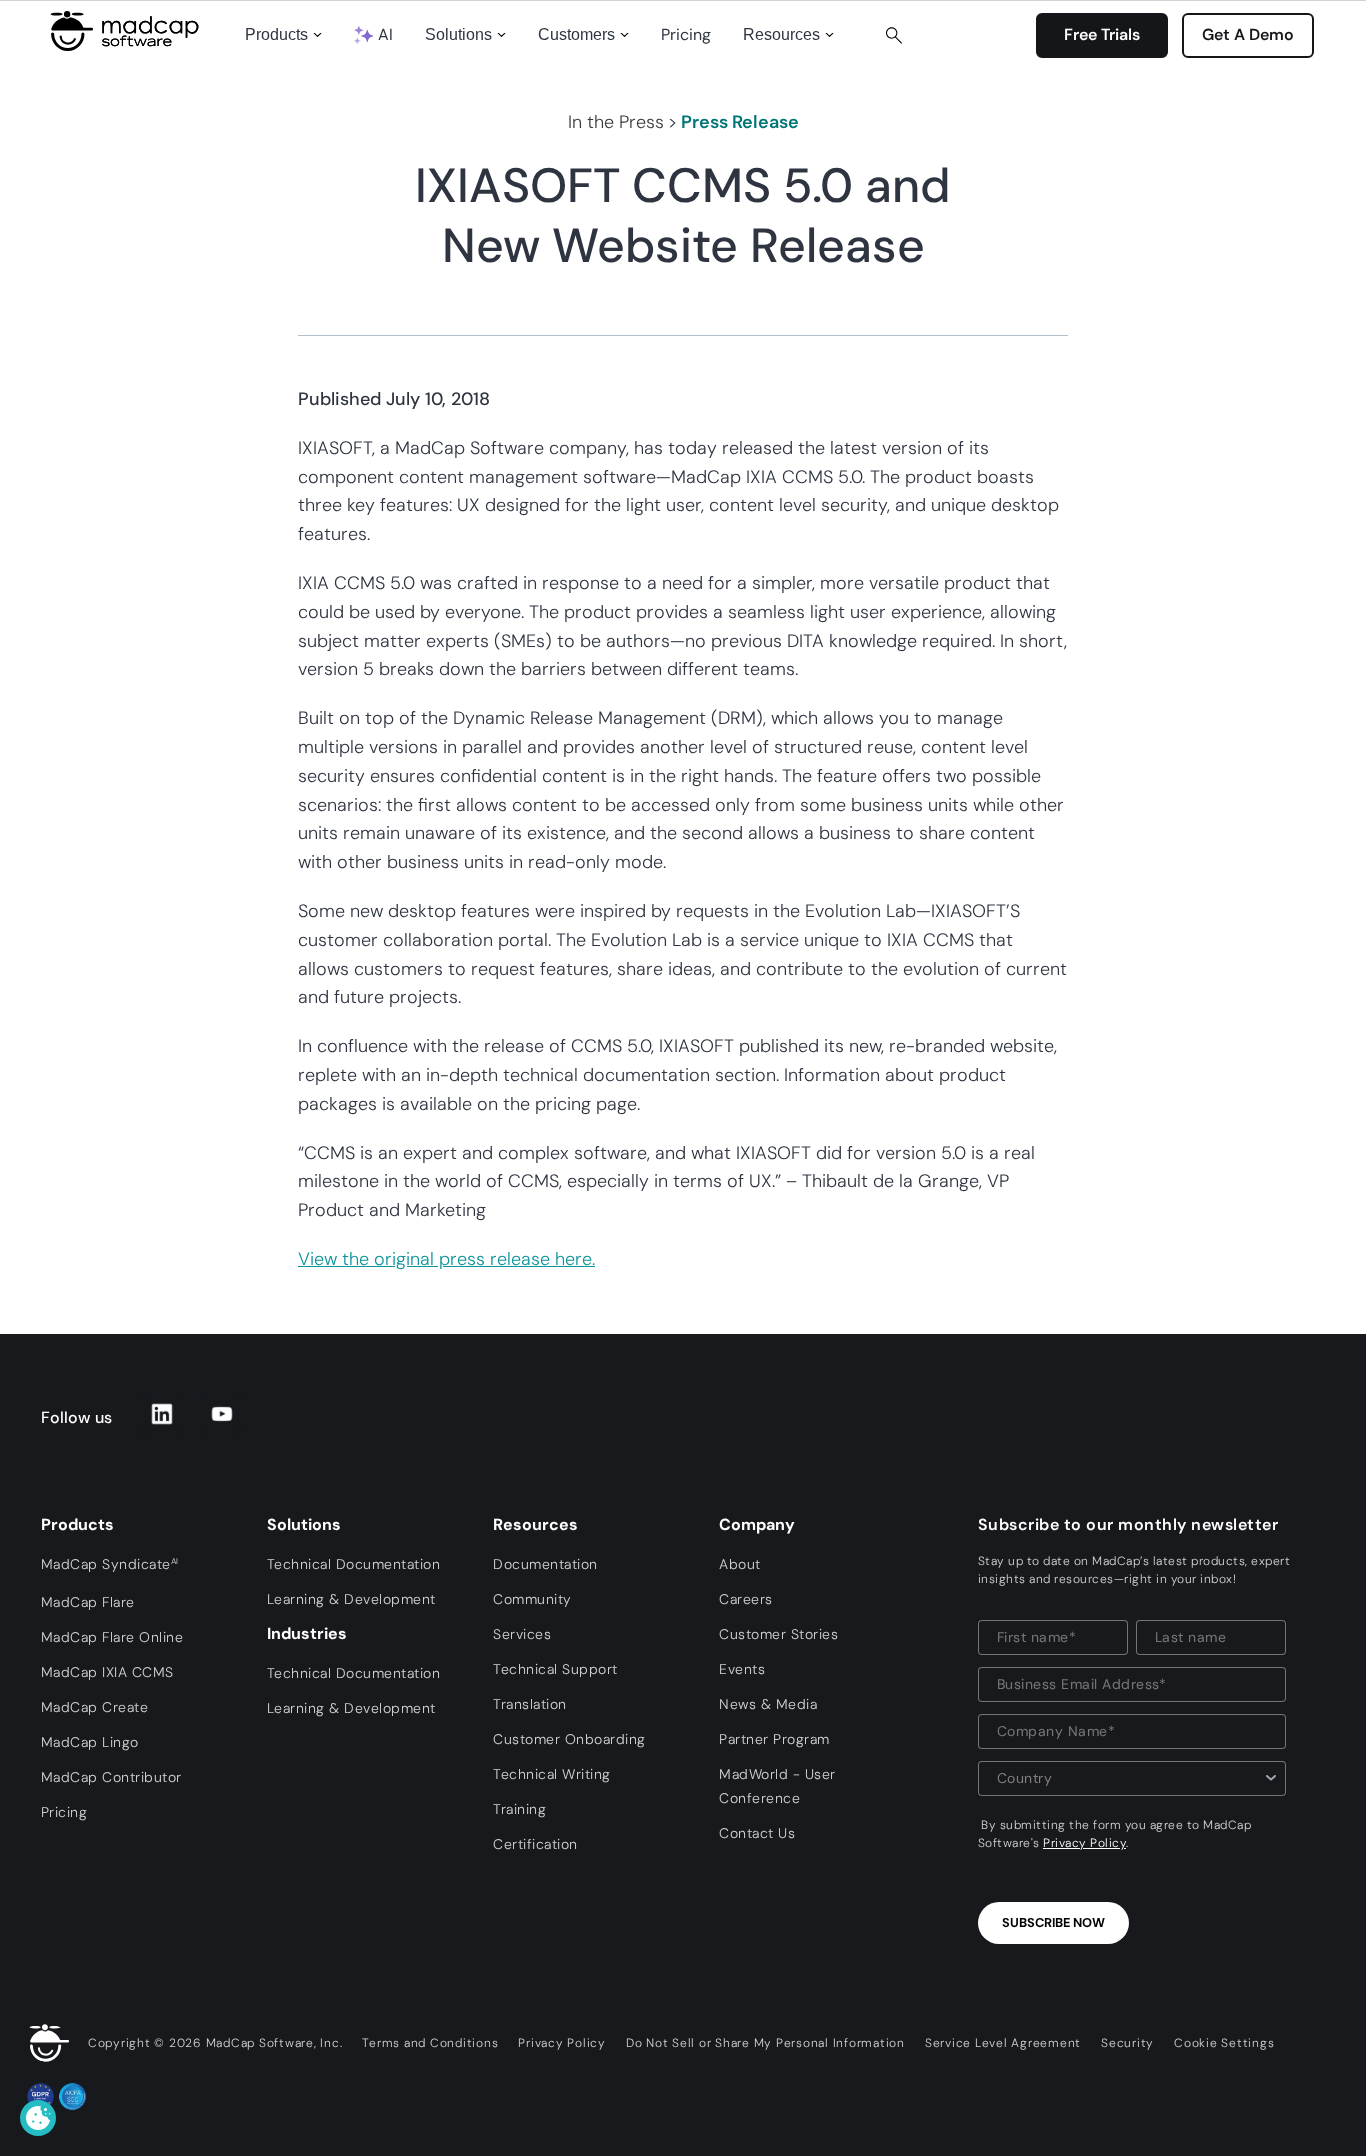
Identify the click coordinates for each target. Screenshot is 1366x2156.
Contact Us (757, 1833)
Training (519, 1809)
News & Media (768, 1704)
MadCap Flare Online (112, 1637)
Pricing (686, 34)
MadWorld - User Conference (777, 1786)
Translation (530, 1704)
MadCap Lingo (90, 1742)
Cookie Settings (1224, 2043)
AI (385, 34)
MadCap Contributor (111, 1777)
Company (757, 1524)
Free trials (1102, 34)
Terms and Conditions (430, 2043)
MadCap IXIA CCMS (107, 1672)
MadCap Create (95, 1707)
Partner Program (774, 1739)
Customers (576, 34)
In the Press (616, 122)
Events (742, 1669)
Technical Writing (552, 1774)
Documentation (545, 1564)
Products (276, 34)
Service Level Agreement (1003, 2043)
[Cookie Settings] (38, 2118)
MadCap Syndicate (110, 1564)
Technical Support (555, 1669)
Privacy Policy (1084, 1843)
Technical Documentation (354, 1564)
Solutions (458, 34)
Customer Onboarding (569, 1739)
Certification (535, 1844)
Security (1127, 2043)
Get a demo (1248, 34)
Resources (781, 34)
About (740, 1564)
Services (522, 1634)
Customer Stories (778, 1634)
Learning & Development (351, 1599)
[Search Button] (894, 35)
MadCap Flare (88, 1602)
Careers (746, 1599)
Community (532, 1599)
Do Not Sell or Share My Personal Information (765, 2043)
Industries (307, 1633)
